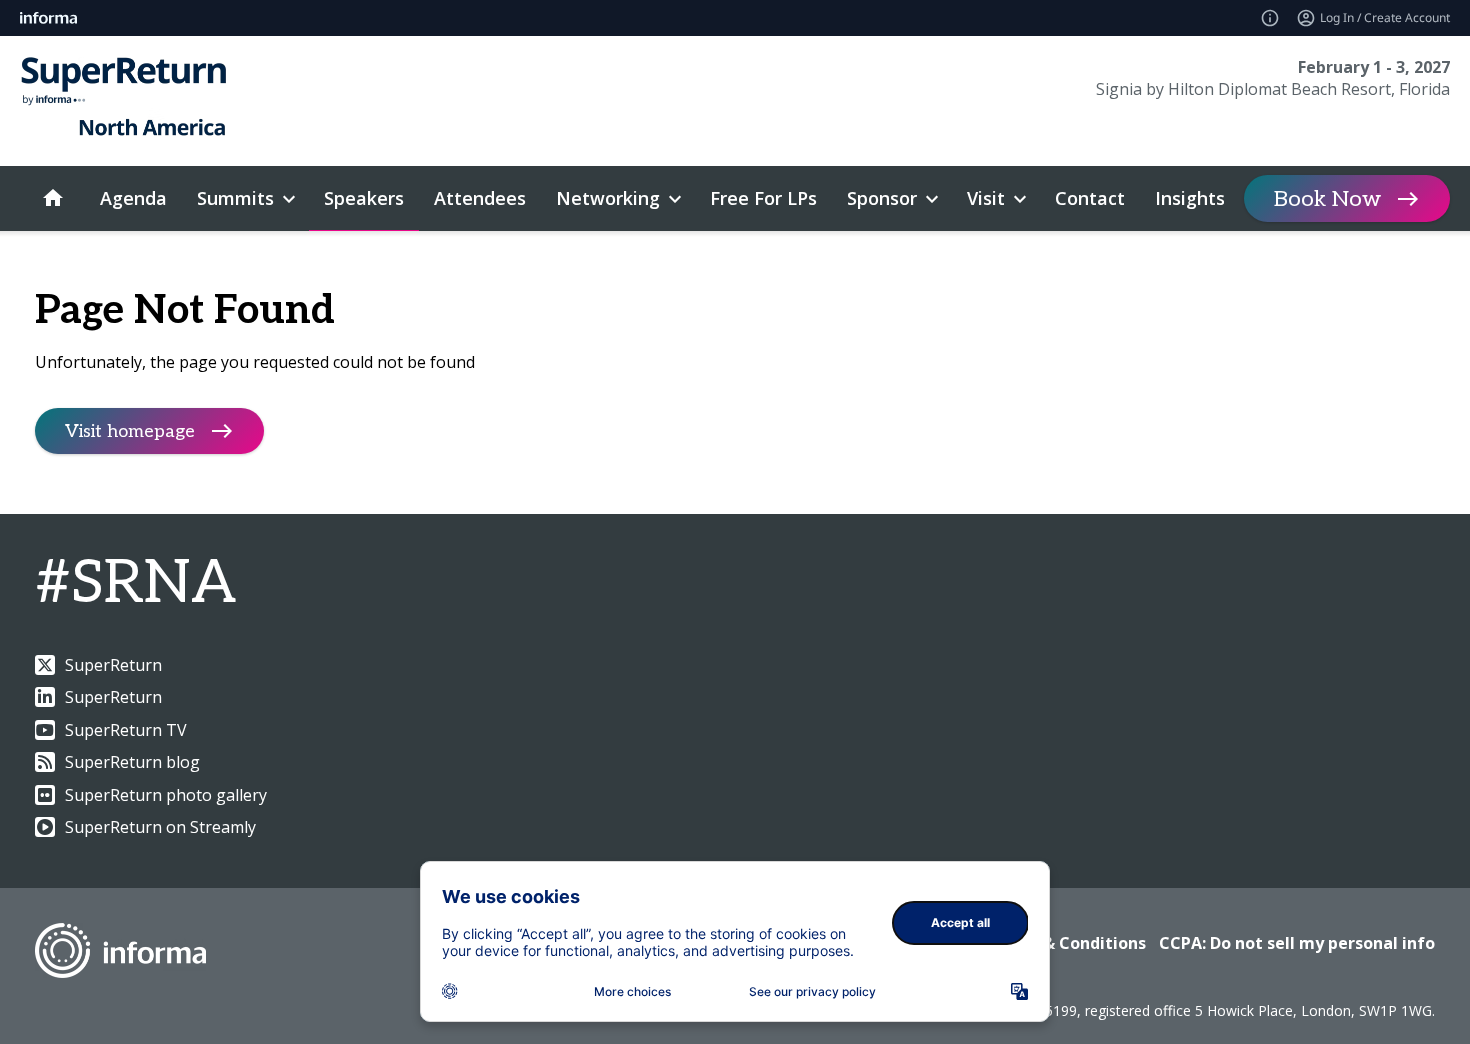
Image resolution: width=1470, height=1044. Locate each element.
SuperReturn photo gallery (166, 795)
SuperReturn (113, 665)
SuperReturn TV (126, 730)
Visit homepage (130, 431)
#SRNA (135, 584)
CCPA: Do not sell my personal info (1297, 943)
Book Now (1327, 199)
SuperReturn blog (132, 762)
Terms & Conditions (1066, 943)
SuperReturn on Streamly (160, 827)
